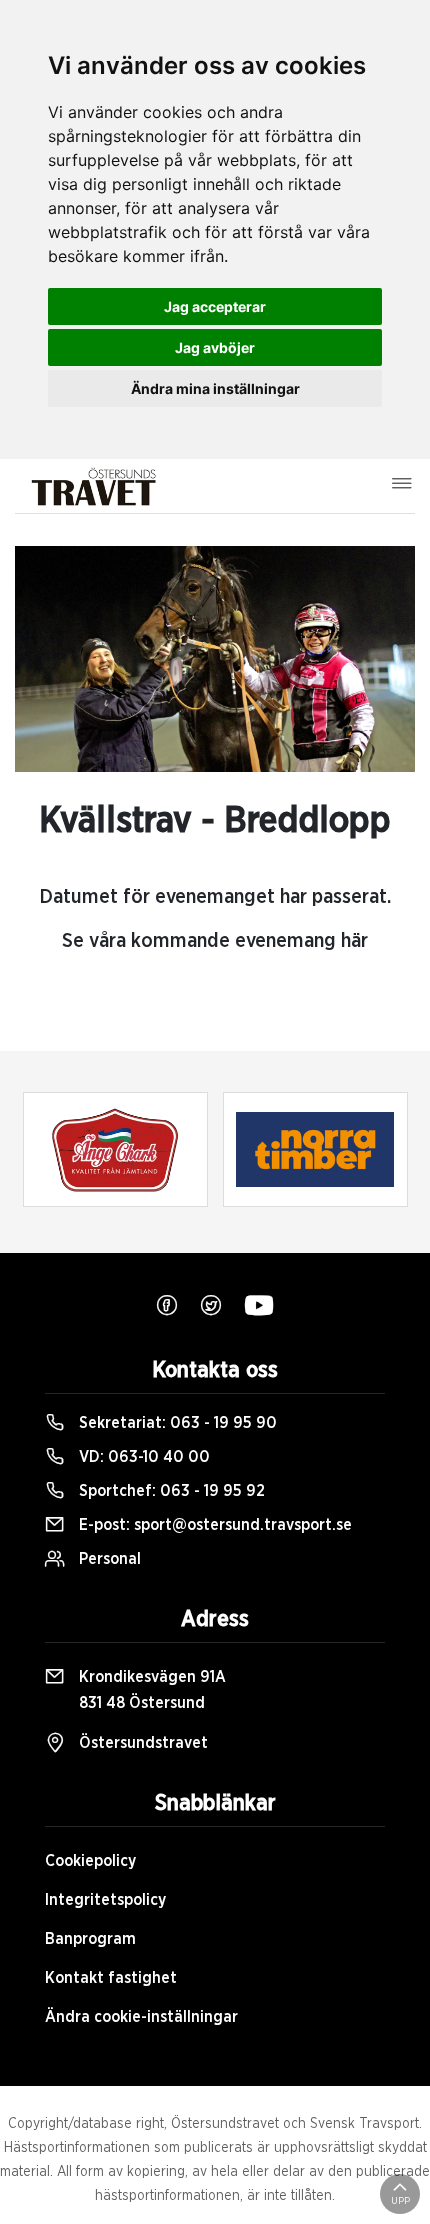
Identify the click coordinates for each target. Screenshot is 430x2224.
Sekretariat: (176, 1423)
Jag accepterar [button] (215, 306)
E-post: (213, 1525)
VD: (142, 1457)
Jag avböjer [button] (215, 347)
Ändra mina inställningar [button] (215, 388)
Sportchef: (170, 1491)
